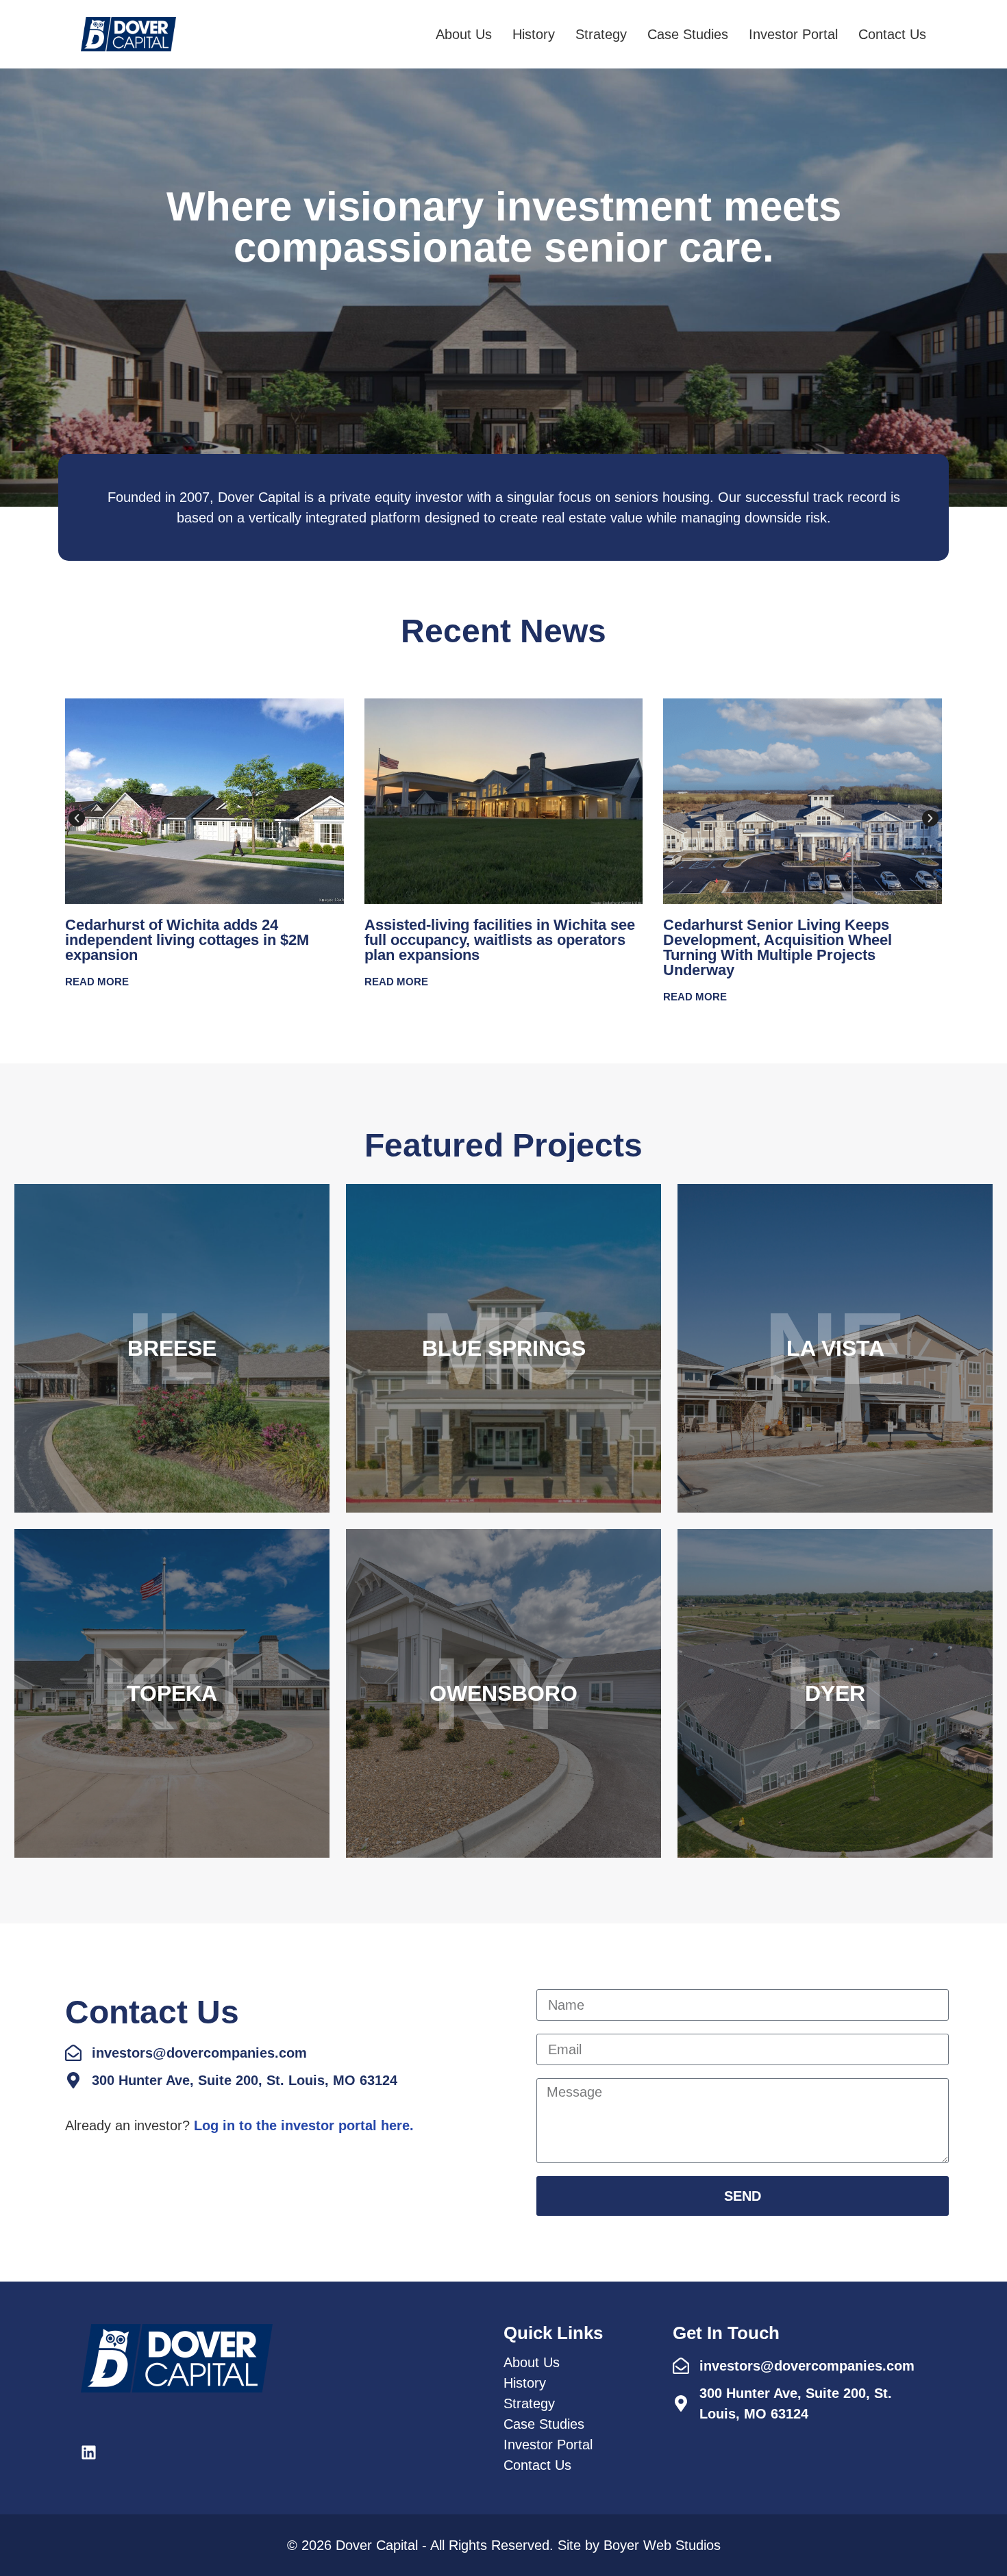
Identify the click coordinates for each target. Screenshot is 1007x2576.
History (534, 34)
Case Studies (688, 34)
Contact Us (892, 34)
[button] (77, 818)
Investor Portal (793, 34)
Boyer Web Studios (662, 2545)
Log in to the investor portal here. (304, 2125)
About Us (464, 34)
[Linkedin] (89, 2452)
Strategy (601, 34)
